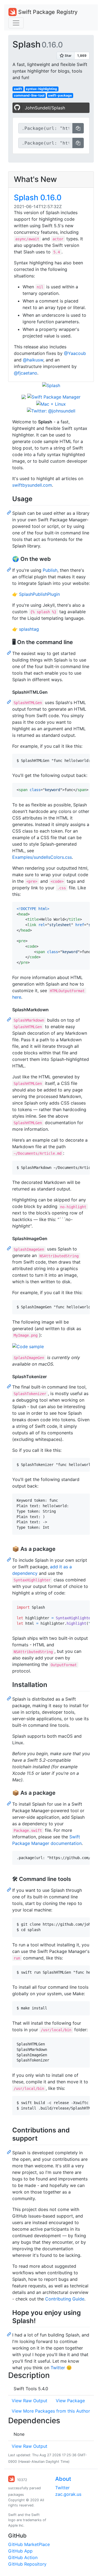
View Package (70, 2401)
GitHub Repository (27, 2564)
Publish (50, 570)
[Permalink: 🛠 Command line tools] (10, 1889)
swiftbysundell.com (32, 485)
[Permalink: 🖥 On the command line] (10, 653)
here (17, 997)
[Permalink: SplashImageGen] (10, 1248)
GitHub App (20, 2551)
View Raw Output (30, 2401)
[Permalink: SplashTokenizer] (10, 1386)
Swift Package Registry (47, 12)
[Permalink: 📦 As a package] (10, 1559)
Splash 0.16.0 (38, 198)
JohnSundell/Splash (45, 108)
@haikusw (33, 360)
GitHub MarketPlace (29, 2544)
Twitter (58, 2368)
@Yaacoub (75, 353)
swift (18, 89)
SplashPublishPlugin (39, 594)
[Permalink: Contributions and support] (10, 2152)
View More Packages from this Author (51, 2411)
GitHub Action (23, 2557)
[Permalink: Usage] (10, 512)
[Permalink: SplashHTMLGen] (10, 702)
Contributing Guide (65, 2299)
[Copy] (78, 128)
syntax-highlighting (41, 89)
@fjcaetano (26, 373)
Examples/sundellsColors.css (42, 857)
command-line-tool (29, 95)
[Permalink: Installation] (10, 1698)
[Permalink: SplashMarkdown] (10, 1019)
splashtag (29, 629)
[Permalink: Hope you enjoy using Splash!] (10, 2334)
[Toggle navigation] (16, 23)
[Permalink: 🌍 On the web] (10, 569)
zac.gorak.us (68, 2494)
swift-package (60, 95)
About (63, 2479)
